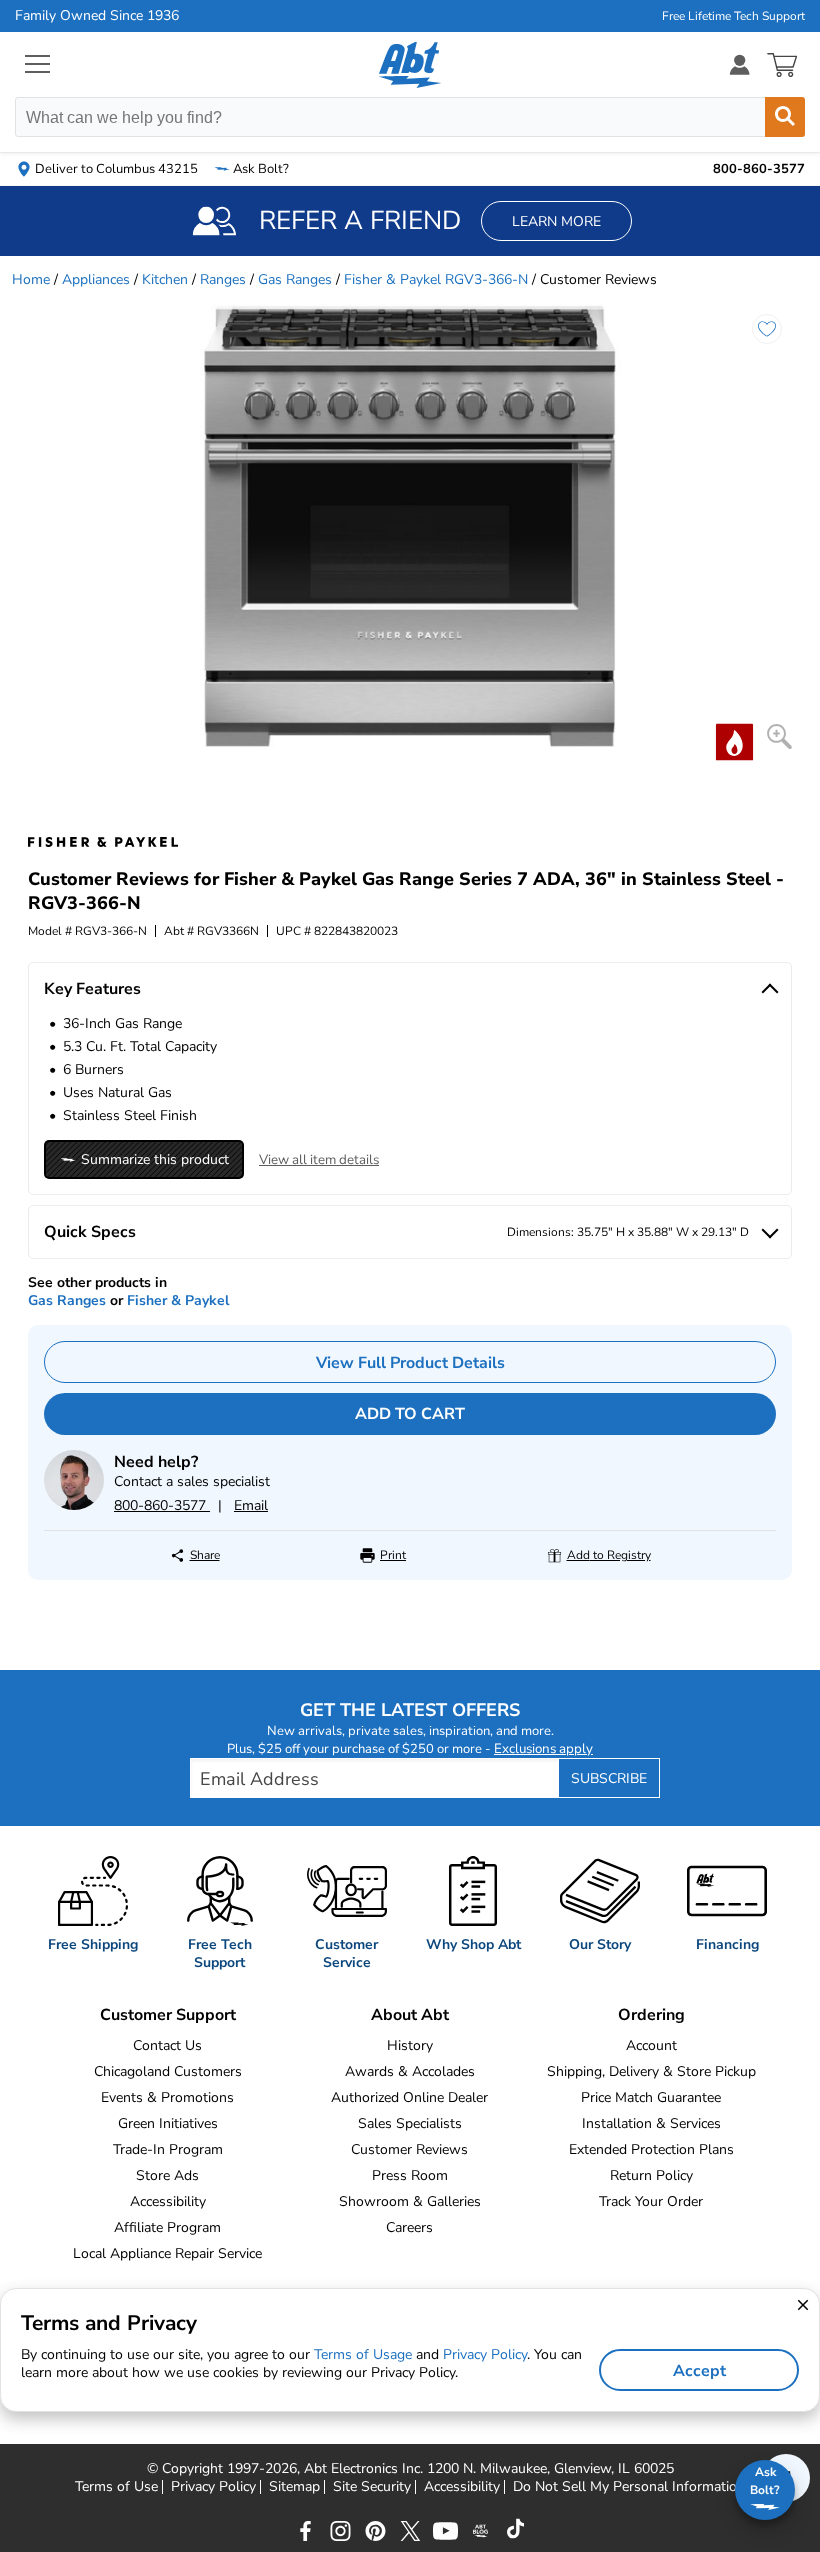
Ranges (223, 279)
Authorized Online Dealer (409, 2097)
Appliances (96, 279)
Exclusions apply (543, 1749)
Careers (409, 2227)
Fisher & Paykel (178, 1300)
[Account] (740, 64)
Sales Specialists (410, 2123)
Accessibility (168, 2201)
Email (251, 1505)
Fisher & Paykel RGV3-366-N (436, 279)
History (410, 2045)
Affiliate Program (167, 2227)
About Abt (410, 2015)
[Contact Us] (74, 1505)
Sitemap (294, 2487)
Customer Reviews (409, 2149)
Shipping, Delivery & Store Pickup (651, 2071)
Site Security (372, 2487)
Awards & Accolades (410, 2071)
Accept (699, 2371)
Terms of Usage (363, 2354)
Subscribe (609, 1778)
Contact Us (167, 2045)
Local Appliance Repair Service (167, 2253)
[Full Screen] (779, 736)
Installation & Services (651, 2123)
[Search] (785, 117)
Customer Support (168, 2015)
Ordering (651, 2015)
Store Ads (167, 2175)
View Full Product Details (410, 1363)
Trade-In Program (168, 2149)
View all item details (319, 1160)
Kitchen (165, 279)
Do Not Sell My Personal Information (629, 2487)
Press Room (410, 2175)
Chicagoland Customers (168, 2071)
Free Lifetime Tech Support (733, 16)
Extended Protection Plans (651, 2149)
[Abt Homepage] (410, 65)
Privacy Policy (213, 2487)
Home (31, 279)
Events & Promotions (167, 2097)
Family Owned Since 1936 (97, 16)
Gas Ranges (295, 279)
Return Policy (651, 2175)
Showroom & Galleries (410, 2201)
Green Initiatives (168, 2123)
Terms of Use (116, 2487)
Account (651, 2045)
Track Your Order (651, 2201)
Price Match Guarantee (651, 2097)
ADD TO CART (410, 1414)
